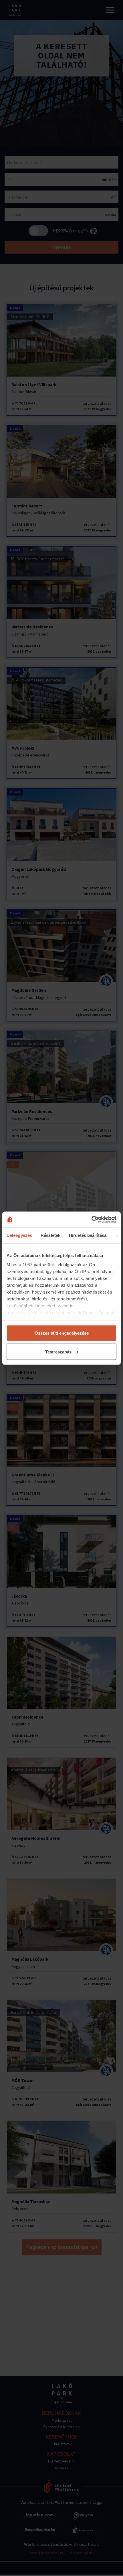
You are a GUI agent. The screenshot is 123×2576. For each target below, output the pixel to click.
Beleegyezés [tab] (19, 1235)
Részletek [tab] (50, 1235)
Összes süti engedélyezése (62, 1333)
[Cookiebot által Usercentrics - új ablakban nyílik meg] (91, 1219)
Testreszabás (58, 1352)
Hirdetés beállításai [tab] (88, 1235)
